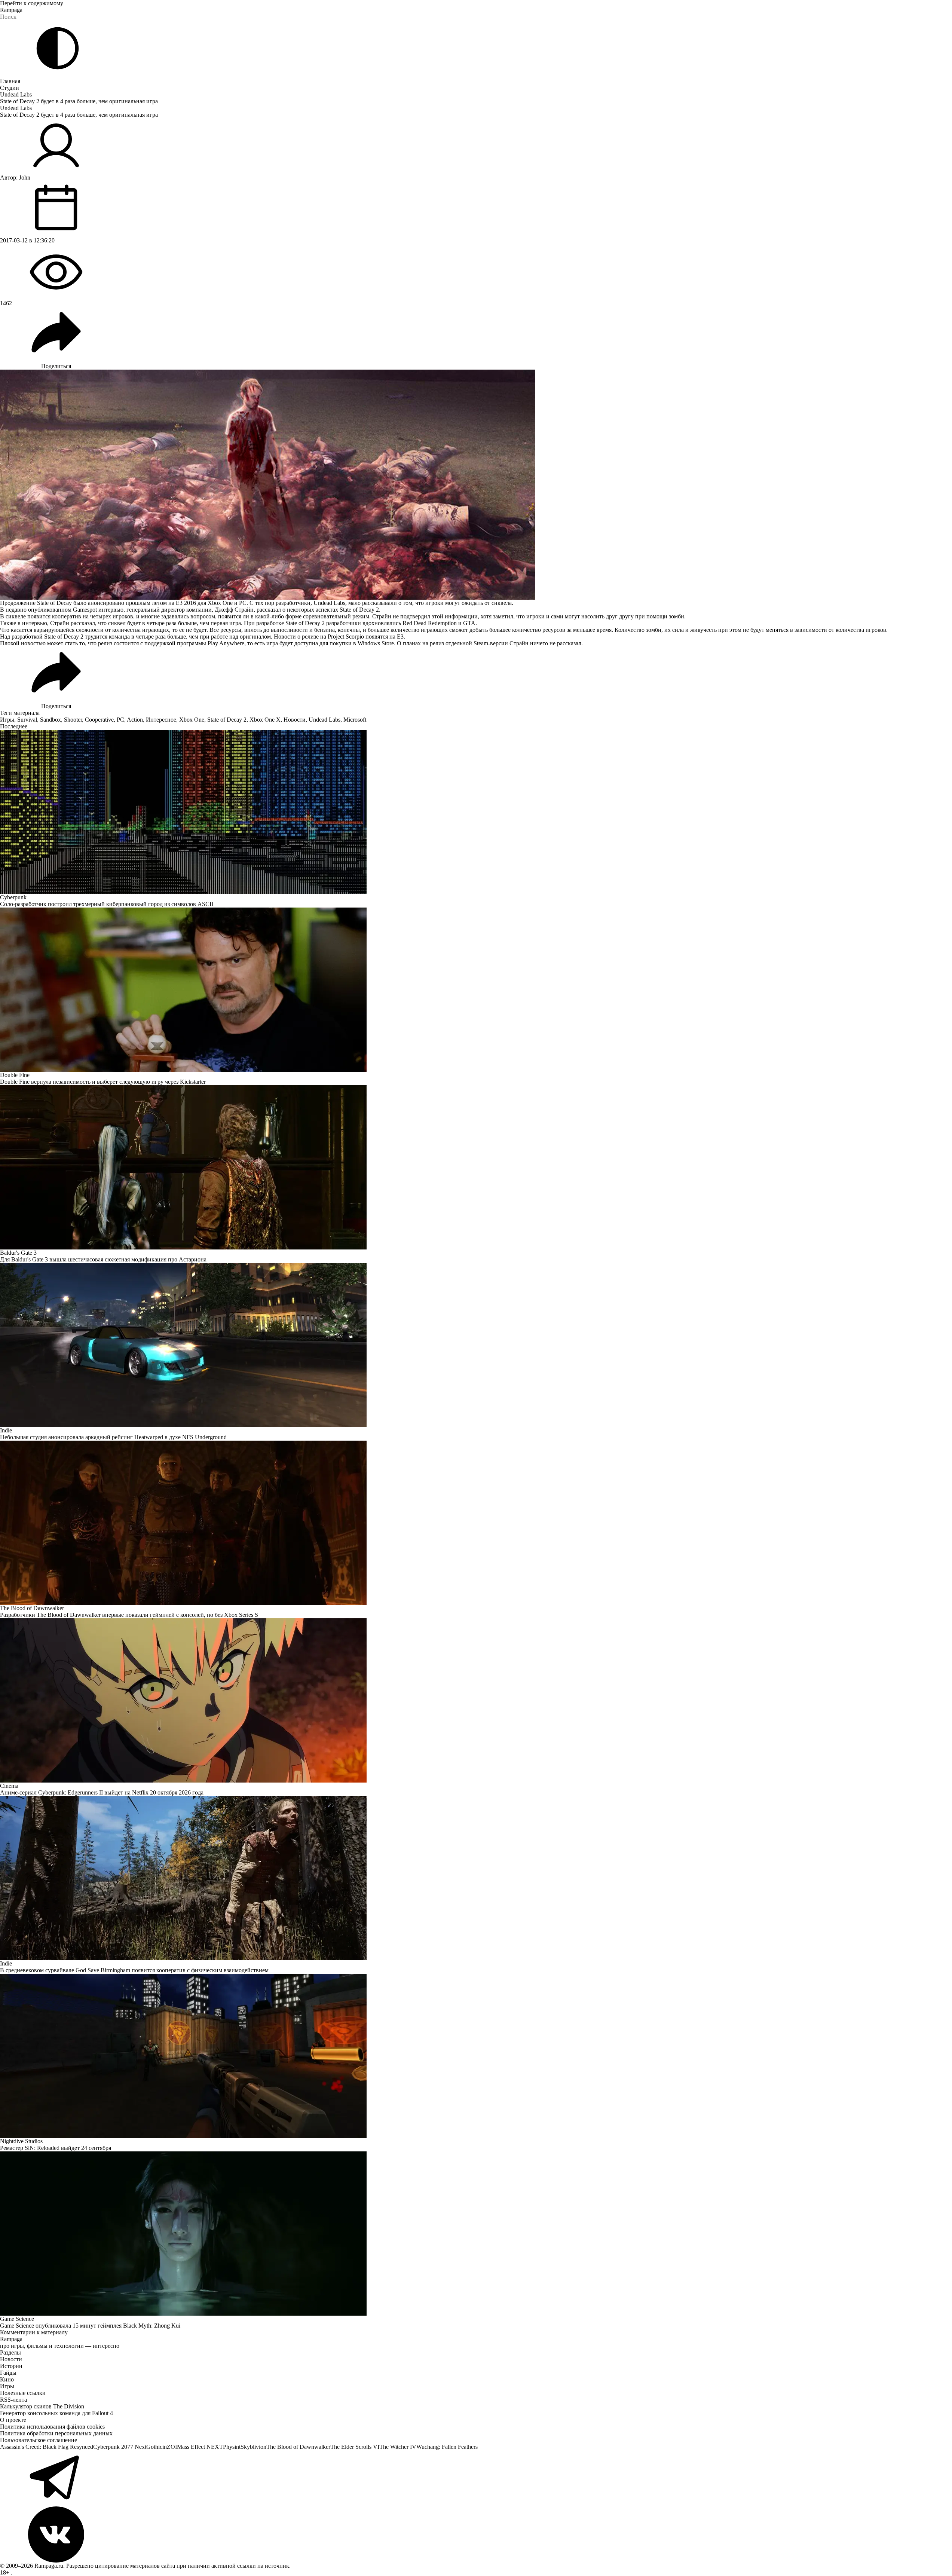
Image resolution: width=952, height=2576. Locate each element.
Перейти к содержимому (32, 3)
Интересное (161, 720)
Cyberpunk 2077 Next (120, 2447)
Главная (10, 81)
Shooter (73, 720)
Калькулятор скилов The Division (42, 2406)
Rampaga (11, 10)
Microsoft (355, 720)
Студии (10, 88)
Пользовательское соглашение (39, 2440)
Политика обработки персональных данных (56, 2433)
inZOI (170, 2447)
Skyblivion (253, 2447)
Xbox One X (265, 720)
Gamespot (85, 610)
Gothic (154, 2447)
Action (135, 720)
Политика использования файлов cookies (52, 2427)
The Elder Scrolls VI (355, 2447)
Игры (7, 720)
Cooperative (99, 720)
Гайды (8, 2373)
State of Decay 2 (227, 720)
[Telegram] (476, 2478)
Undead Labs (16, 94)
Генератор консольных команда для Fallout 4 (56, 2413)
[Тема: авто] (58, 48)
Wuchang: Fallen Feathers (447, 2447)
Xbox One (192, 720)
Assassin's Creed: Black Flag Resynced (47, 2447)
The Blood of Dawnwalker (298, 2447)
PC (120, 720)
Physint (232, 2447)
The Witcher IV (398, 2447)
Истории (11, 2366)
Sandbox (50, 720)
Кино (7, 2379)
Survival (27, 720)
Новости (295, 720)
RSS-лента (13, 2400)
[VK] (476, 2534)
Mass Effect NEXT (200, 2447)
